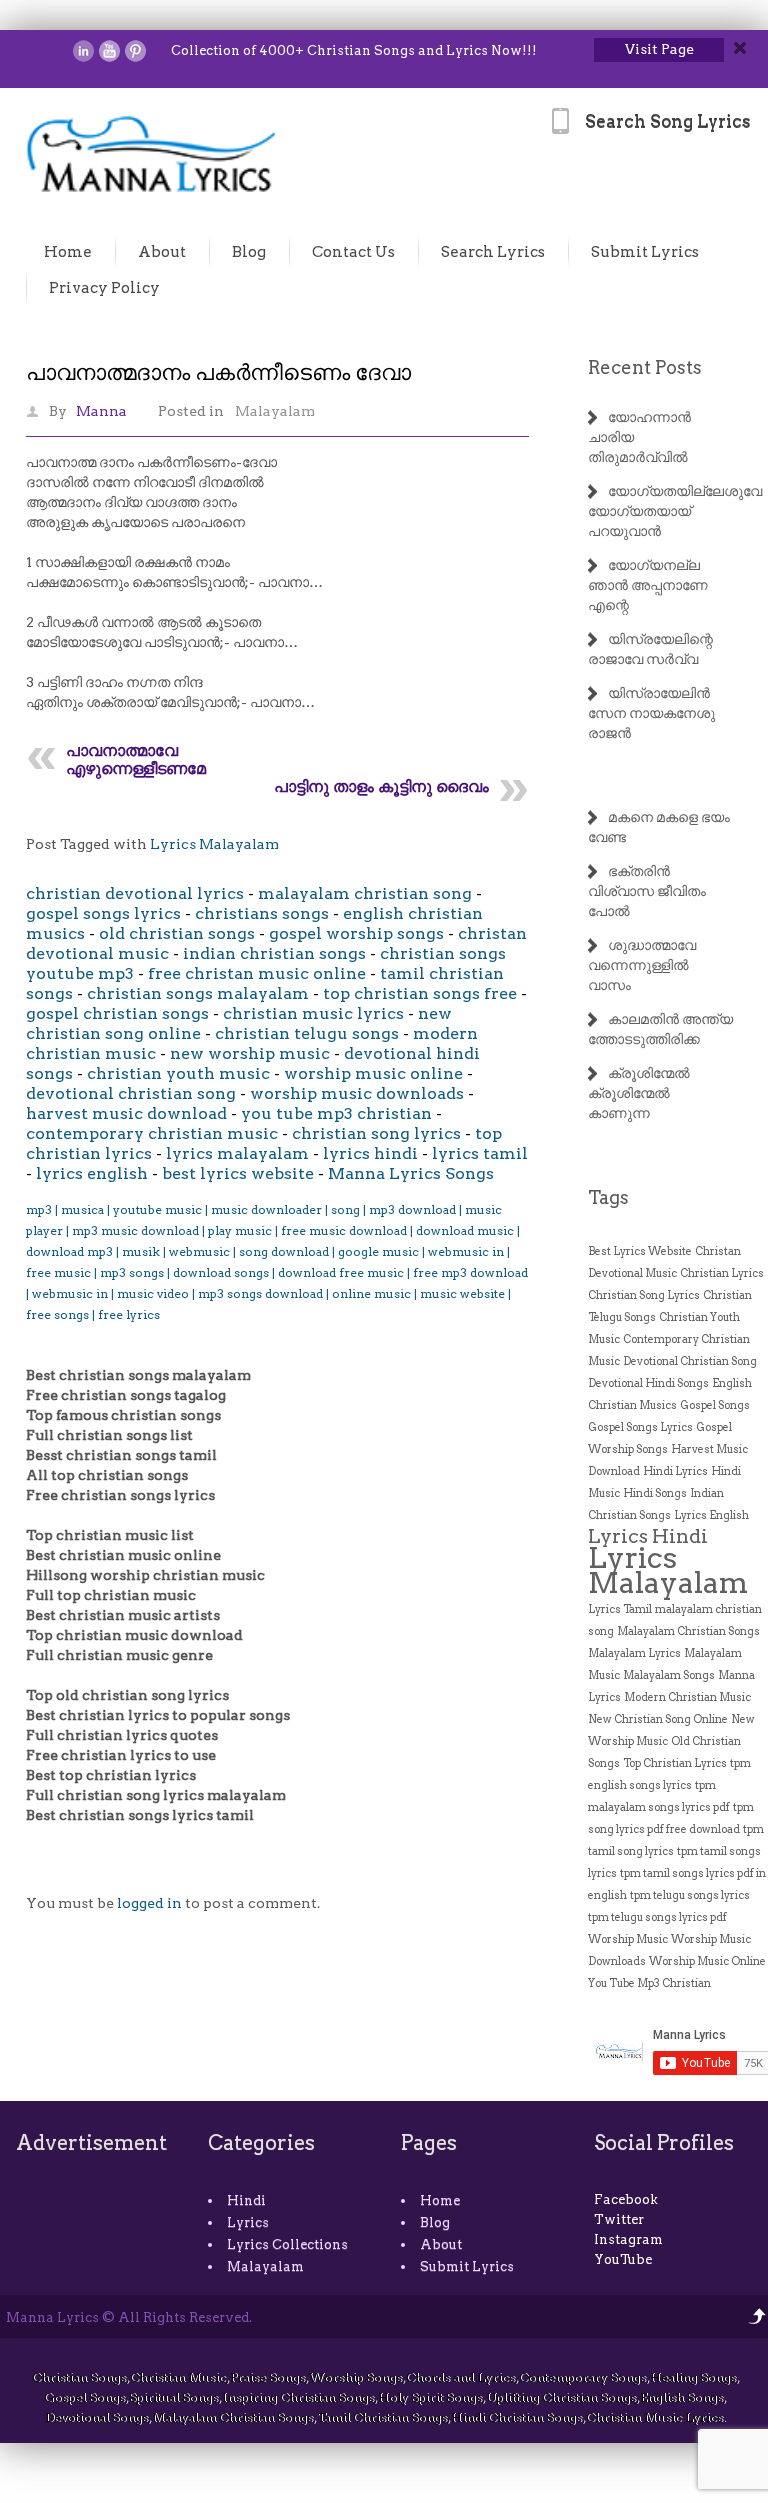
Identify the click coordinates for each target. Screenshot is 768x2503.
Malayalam (275, 411)
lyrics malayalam (237, 1153)
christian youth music (178, 1073)
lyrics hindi (370, 1153)
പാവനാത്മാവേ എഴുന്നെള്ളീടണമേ (136, 759)
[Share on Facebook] (57, 51)
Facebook (626, 2199)
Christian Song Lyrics (644, 1295)
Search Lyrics (493, 252)
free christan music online (257, 973)
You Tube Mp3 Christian (649, 1983)
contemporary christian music (152, 1133)
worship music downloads (357, 1093)
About (162, 252)
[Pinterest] (135, 51)
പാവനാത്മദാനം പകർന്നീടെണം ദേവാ (218, 372)
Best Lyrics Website (640, 1251)
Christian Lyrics (722, 1273)
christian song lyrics (376, 1133)
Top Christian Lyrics (675, 1763)
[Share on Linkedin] (83, 51)
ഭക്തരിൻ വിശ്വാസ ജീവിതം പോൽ (647, 891)
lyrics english (92, 1173)
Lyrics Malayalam (214, 844)
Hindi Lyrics (675, 1471)
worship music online (373, 1073)
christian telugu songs (307, 1033)
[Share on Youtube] (109, 51)
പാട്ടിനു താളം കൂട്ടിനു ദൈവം (381, 786)
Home (68, 252)
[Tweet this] (31, 51)
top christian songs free (420, 993)
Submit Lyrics (645, 252)
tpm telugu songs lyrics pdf (657, 1917)
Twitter (619, 2219)
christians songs (262, 913)
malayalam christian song (365, 893)
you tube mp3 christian (336, 1113)
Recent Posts (645, 367)
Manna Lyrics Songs (411, 1173)
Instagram (628, 2239)
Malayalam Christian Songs (688, 1631)
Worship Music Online (707, 1961)
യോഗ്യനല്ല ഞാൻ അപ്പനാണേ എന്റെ (648, 585)
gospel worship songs (356, 933)
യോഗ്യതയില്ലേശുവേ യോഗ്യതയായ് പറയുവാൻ (675, 511)
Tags (608, 1197)
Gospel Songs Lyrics (640, 1427)
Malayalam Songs (669, 1675)
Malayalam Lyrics (634, 1653)
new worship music (250, 1053)
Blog (249, 252)
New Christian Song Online (658, 1719)
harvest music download (126, 1113)
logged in (149, 1903)
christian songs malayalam (198, 993)
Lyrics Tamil (620, 1609)
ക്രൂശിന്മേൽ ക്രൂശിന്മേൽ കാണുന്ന (639, 1093)
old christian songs (177, 933)
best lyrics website (238, 1173)
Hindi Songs (655, 1493)
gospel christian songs (117, 1013)
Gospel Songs (715, 1405)
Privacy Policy (104, 288)
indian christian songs (274, 953)
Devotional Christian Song (690, 1361)
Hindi (246, 2200)
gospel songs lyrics (103, 913)
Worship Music (628, 1939)
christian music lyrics (313, 1013)
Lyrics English (711, 1515)
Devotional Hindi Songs (648, 1383)
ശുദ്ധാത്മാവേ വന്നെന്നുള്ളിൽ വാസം (642, 965)
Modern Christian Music (687, 1697)
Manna (101, 411)
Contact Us (353, 252)
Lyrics (248, 2222)
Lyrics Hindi (648, 1536)
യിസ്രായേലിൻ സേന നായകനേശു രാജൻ (651, 713)
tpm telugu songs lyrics (690, 1895)
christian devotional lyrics (135, 893)
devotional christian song (131, 1093)
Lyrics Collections (287, 2244)
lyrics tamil (480, 1153)
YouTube (623, 2259)
